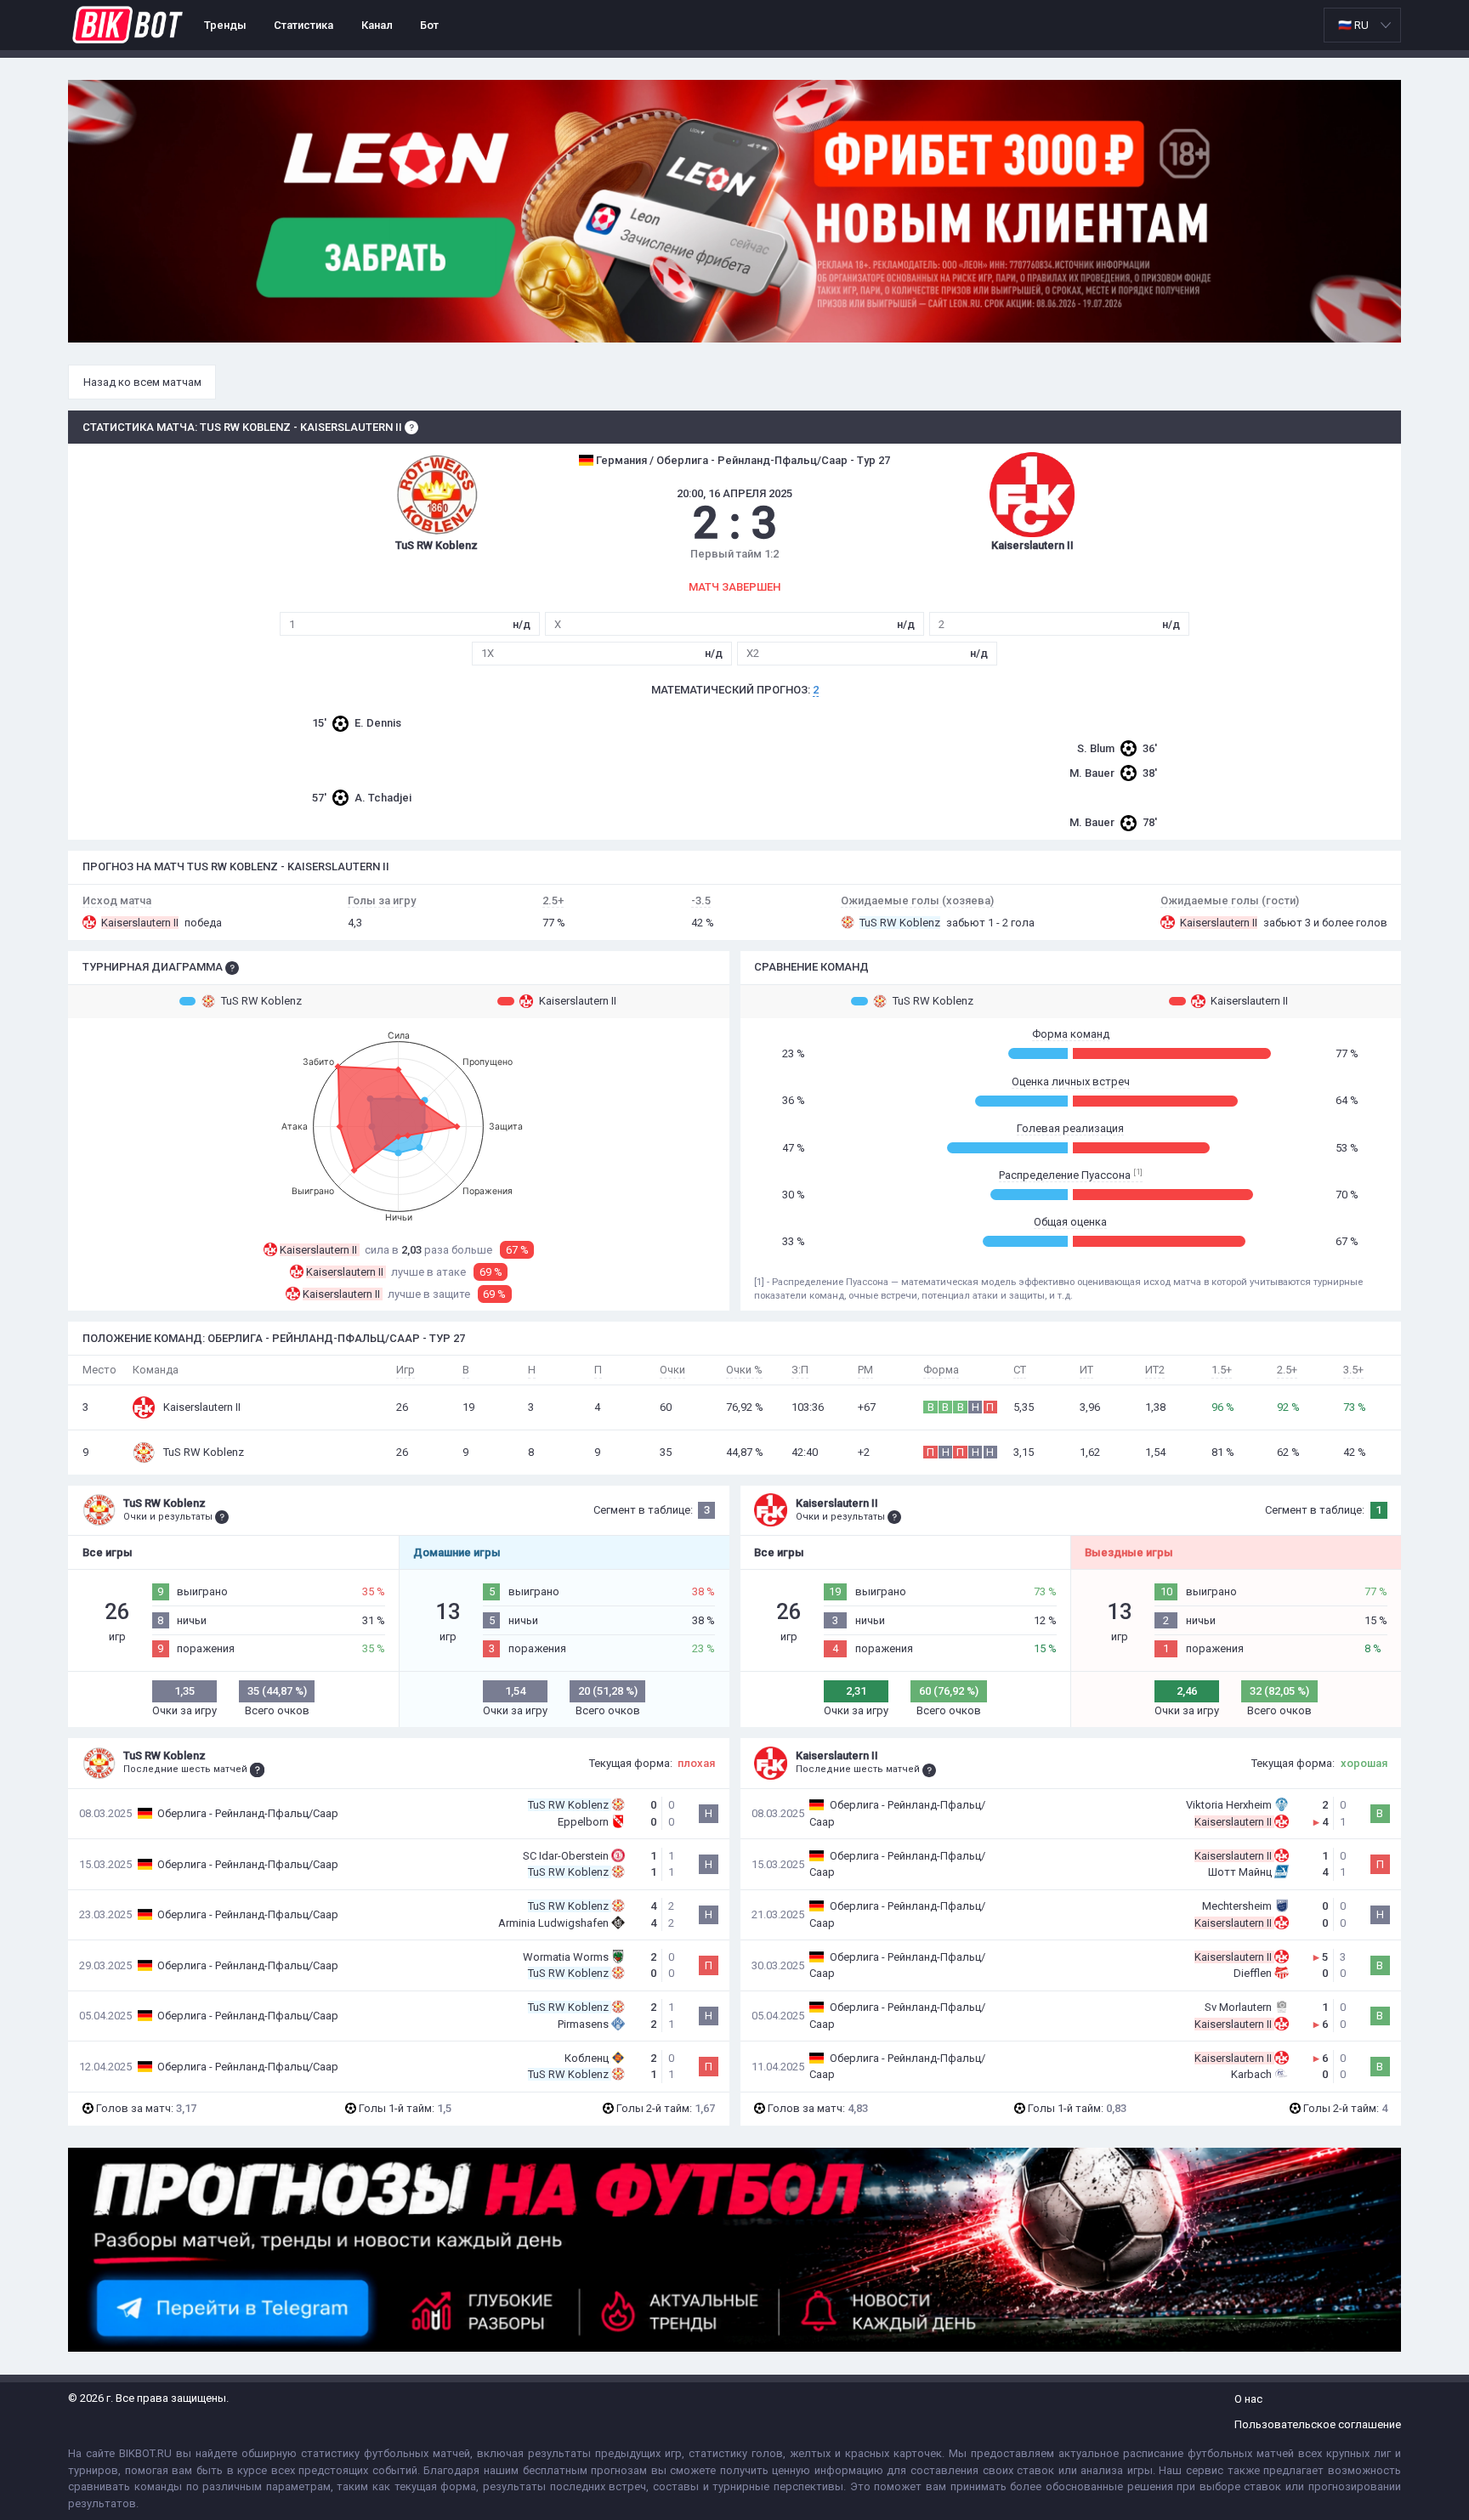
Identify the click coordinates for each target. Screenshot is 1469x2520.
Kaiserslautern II (578, 1001)
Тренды (225, 25)
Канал (377, 25)
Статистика (303, 25)
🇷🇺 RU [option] (1353, 25)
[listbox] (1362, 25)
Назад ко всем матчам (142, 382)
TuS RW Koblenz (261, 1001)
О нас (1248, 2399)
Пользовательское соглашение (1318, 2424)
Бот (429, 25)
